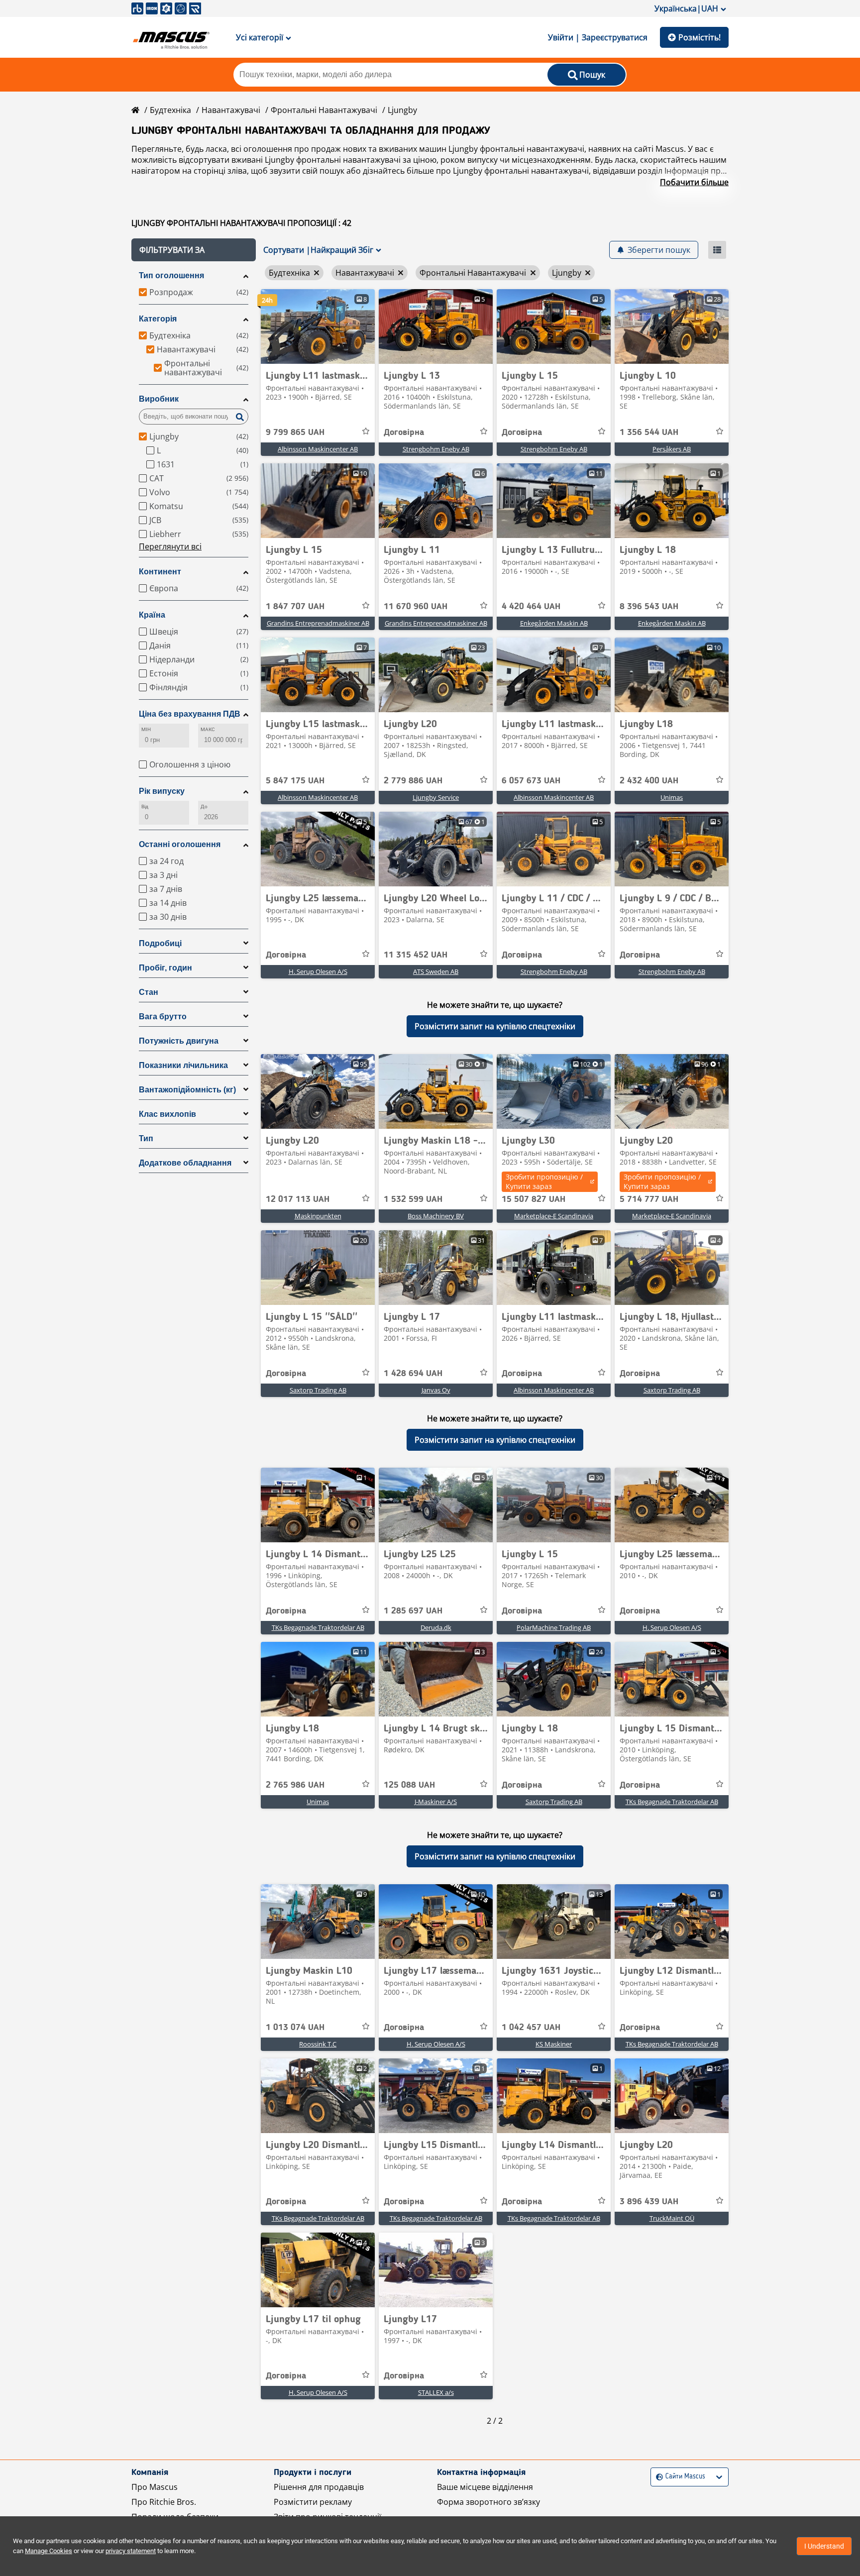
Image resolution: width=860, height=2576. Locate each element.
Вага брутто (163, 1017)
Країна (152, 615)
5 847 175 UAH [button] (295, 781)
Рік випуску (162, 791)
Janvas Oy (436, 1390)
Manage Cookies (49, 2551)
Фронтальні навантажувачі (324, 110)
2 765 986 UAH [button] (295, 1785)
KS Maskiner (554, 2044)
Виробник (159, 399)
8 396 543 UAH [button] (649, 607)
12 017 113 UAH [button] (298, 1199)
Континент (160, 572)
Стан (149, 992)
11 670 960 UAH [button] (416, 607)
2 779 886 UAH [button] (413, 781)
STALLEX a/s (436, 2392)
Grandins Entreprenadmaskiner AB (318, 623)
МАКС (208, 729)
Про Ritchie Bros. (164, 2502)
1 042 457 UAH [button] (531, 2028)
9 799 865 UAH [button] (295, 432)
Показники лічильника (183, 1065)
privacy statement (131, 2551)
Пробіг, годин (165, 968)
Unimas (672, 797)
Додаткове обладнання (185, 1163)
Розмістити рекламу (313, 2502)
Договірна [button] (404, 432)
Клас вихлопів (167, 1114)
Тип (146, 1138)
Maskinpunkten (318, 1216)
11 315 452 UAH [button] (416, 955)
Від (145, 806)
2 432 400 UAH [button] (649, 781)
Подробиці (160, 943)
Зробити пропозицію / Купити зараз (544, 1181)
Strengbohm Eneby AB (436, 449)
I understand (824, 2546)
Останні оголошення (180, 844)
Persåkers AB (672, 449)
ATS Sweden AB (436, 971)
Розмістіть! (699, 37)
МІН (146, 729)
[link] (318, 326)
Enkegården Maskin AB (554, 623)
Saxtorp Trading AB (318, 1390)
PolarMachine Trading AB (554, 1627)
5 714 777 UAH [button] (649, 1199)
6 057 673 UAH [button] (531, 781)
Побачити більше (694, 182)
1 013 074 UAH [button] (295, 2028)
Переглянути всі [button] (170, 546)
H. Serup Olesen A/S (318, 971)
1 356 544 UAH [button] (649, 432)
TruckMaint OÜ (672, 2218)
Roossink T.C (318, 2044)
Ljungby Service (436, 797)
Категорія (158, 319)
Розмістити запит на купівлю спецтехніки (495, 1026)
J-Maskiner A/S (436, 1802)
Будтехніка (170, 110)
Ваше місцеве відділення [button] (485, 2487)
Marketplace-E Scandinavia (554, 1216)
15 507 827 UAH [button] (534, 1199)
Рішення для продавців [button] (319, 2487)
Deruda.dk (436, 1627)
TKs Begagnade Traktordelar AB (318, 1627)
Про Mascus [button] (155, 2487)
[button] (194, 250)
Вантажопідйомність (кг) (187, 1090)
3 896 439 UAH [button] (649, 2202)
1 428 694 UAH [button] (413, 1374)
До (204, 806)
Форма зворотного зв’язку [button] (488, 2502)
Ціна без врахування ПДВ (190, 714)
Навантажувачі (231, 110)
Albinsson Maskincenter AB (318, 449)
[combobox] (657, 2477)
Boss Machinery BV (436, 1216)
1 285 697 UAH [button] (413, 1611)
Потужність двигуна (179, 1041)
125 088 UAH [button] (409, 1785)
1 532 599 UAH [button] (413, 1199)
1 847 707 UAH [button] (295, 607)
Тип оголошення (171, 275)
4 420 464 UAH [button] (531, 607)
